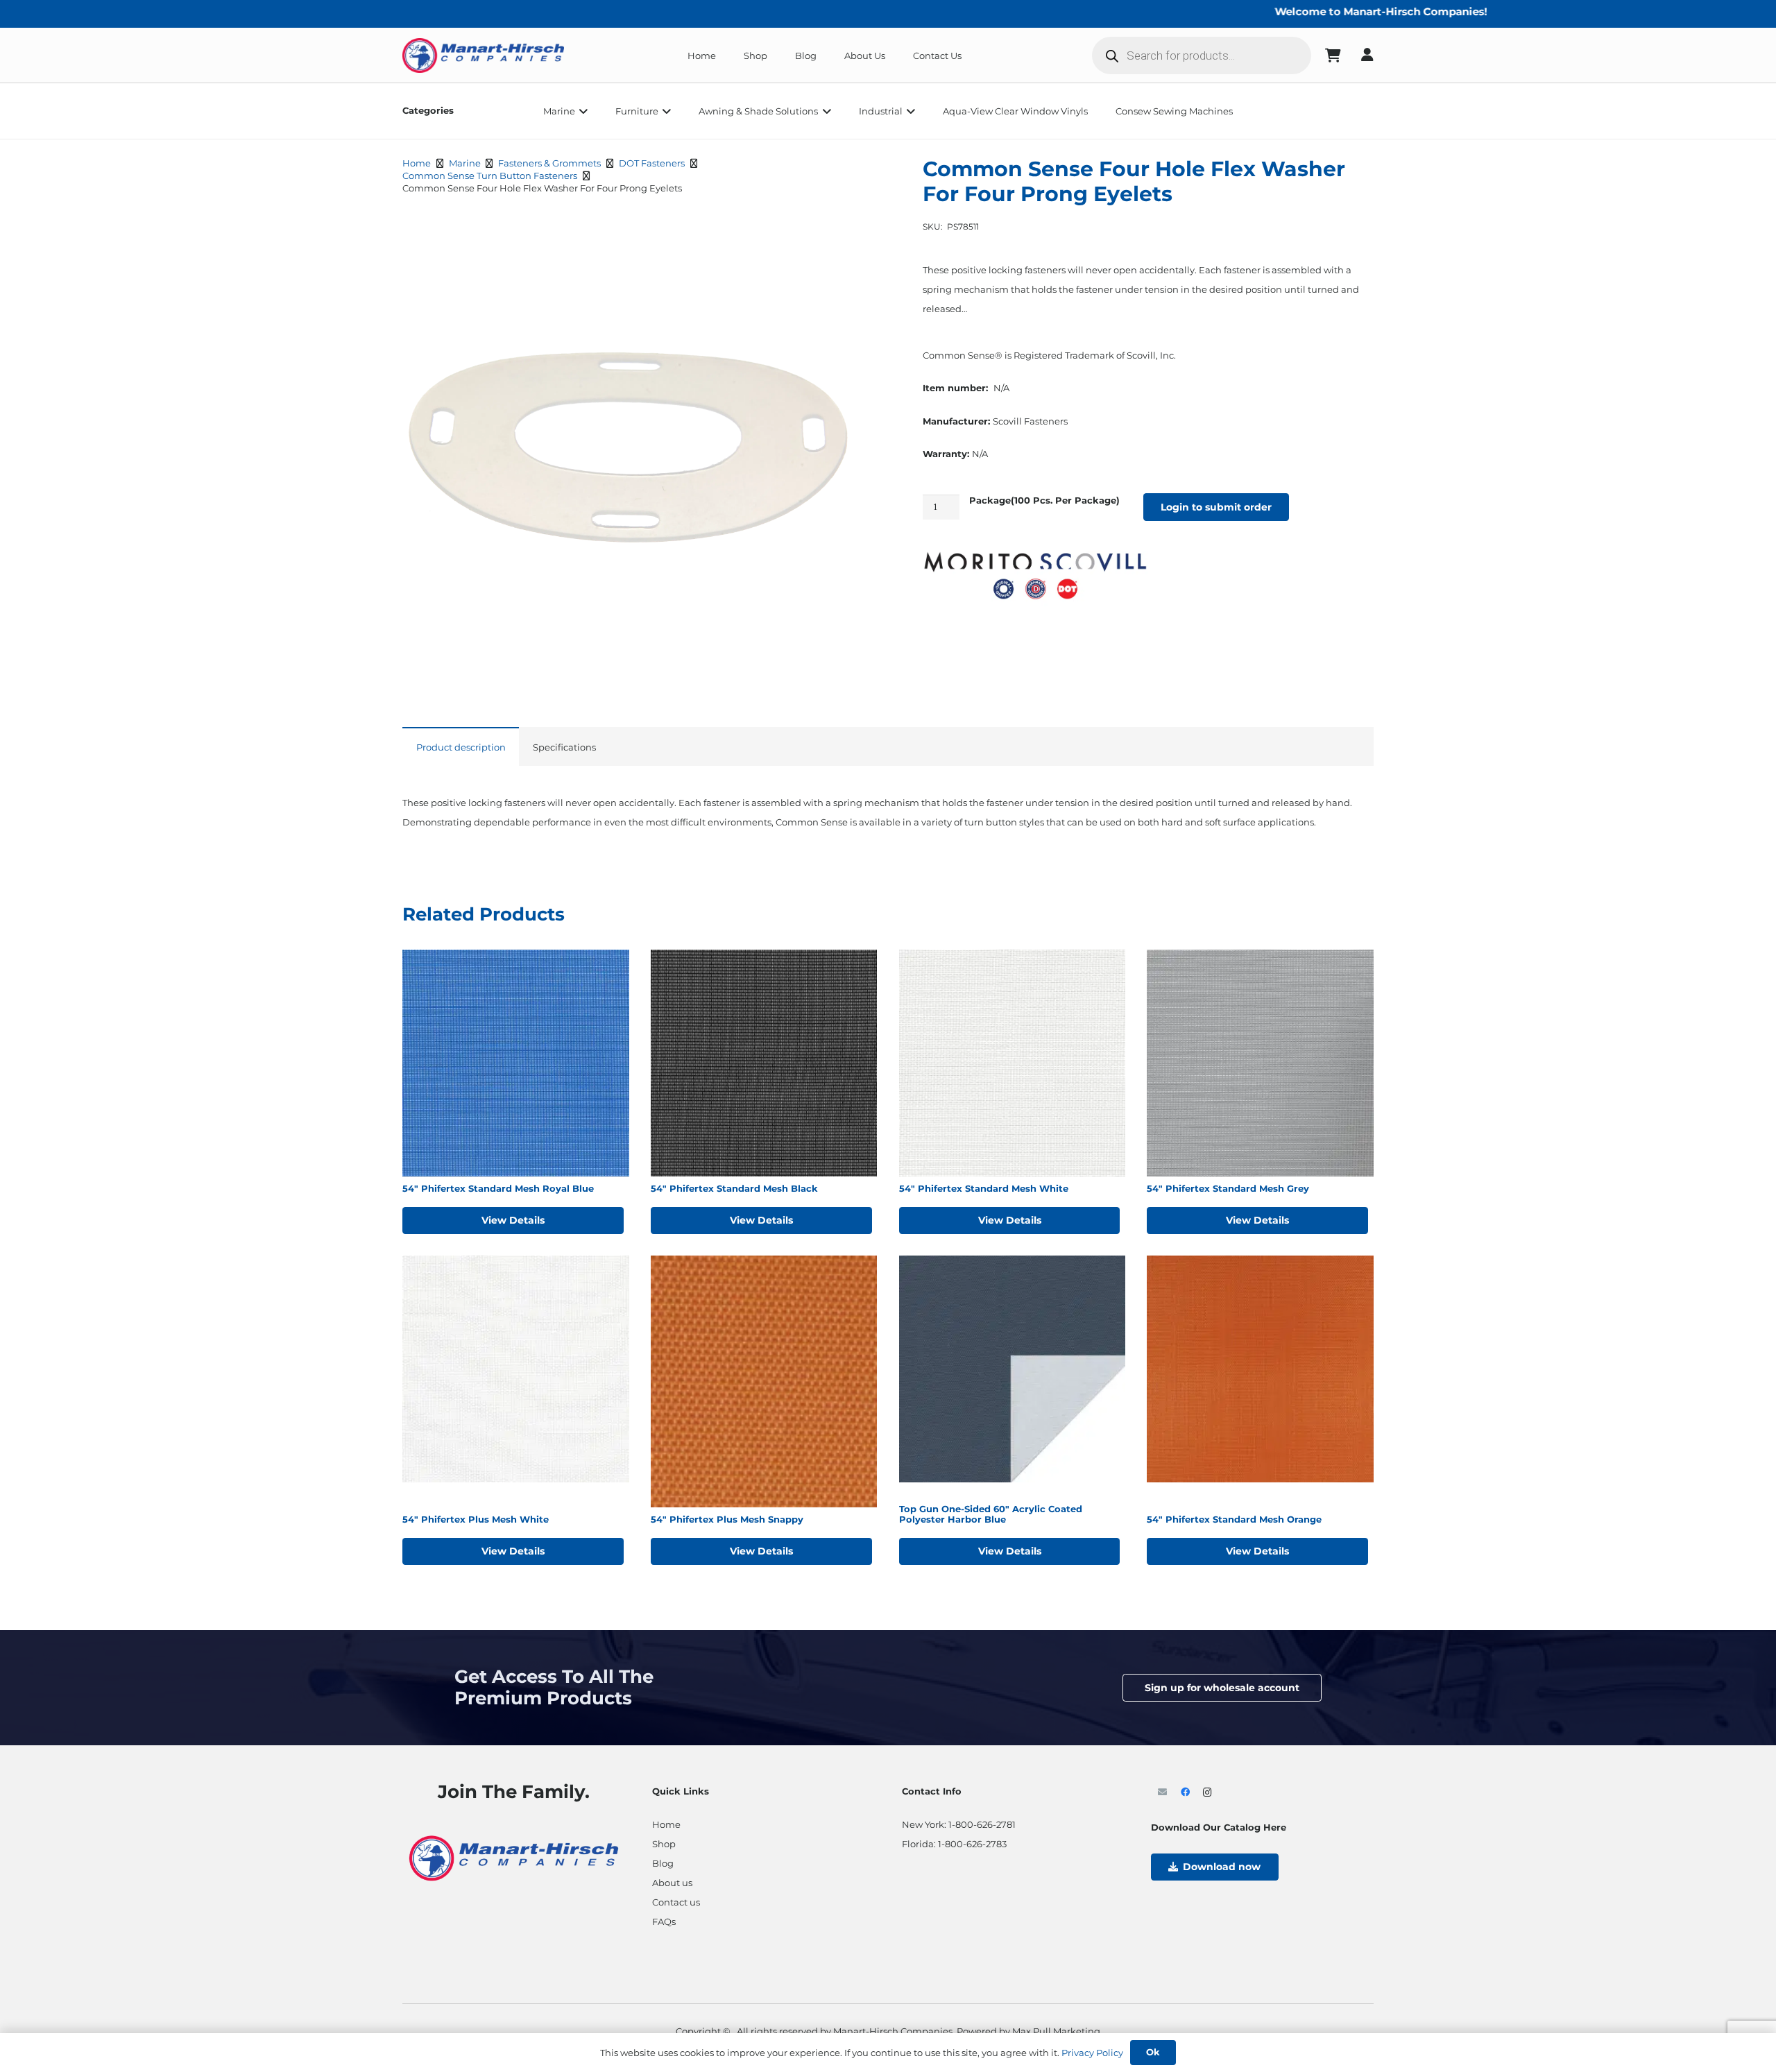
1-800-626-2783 (972, 1844)
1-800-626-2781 (982, 1824)
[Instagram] (1207, 1793)
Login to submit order (1216, 507)
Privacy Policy (1092, 2053)
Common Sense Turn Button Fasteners (490, 175)
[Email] (1162, 1793)
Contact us (676, 1902)
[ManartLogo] (483, 55)
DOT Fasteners (652, 163)
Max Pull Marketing (1056, 2031)
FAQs (664, 1921)
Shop (664, 1844)
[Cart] (1333, 55)
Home (417, 163)
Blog (663, 1863)
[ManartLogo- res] (514, 1856)
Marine (465, 163)
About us (672, 1883)
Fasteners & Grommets (549, 163)
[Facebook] (1185, 1793)
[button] (581, 111)
